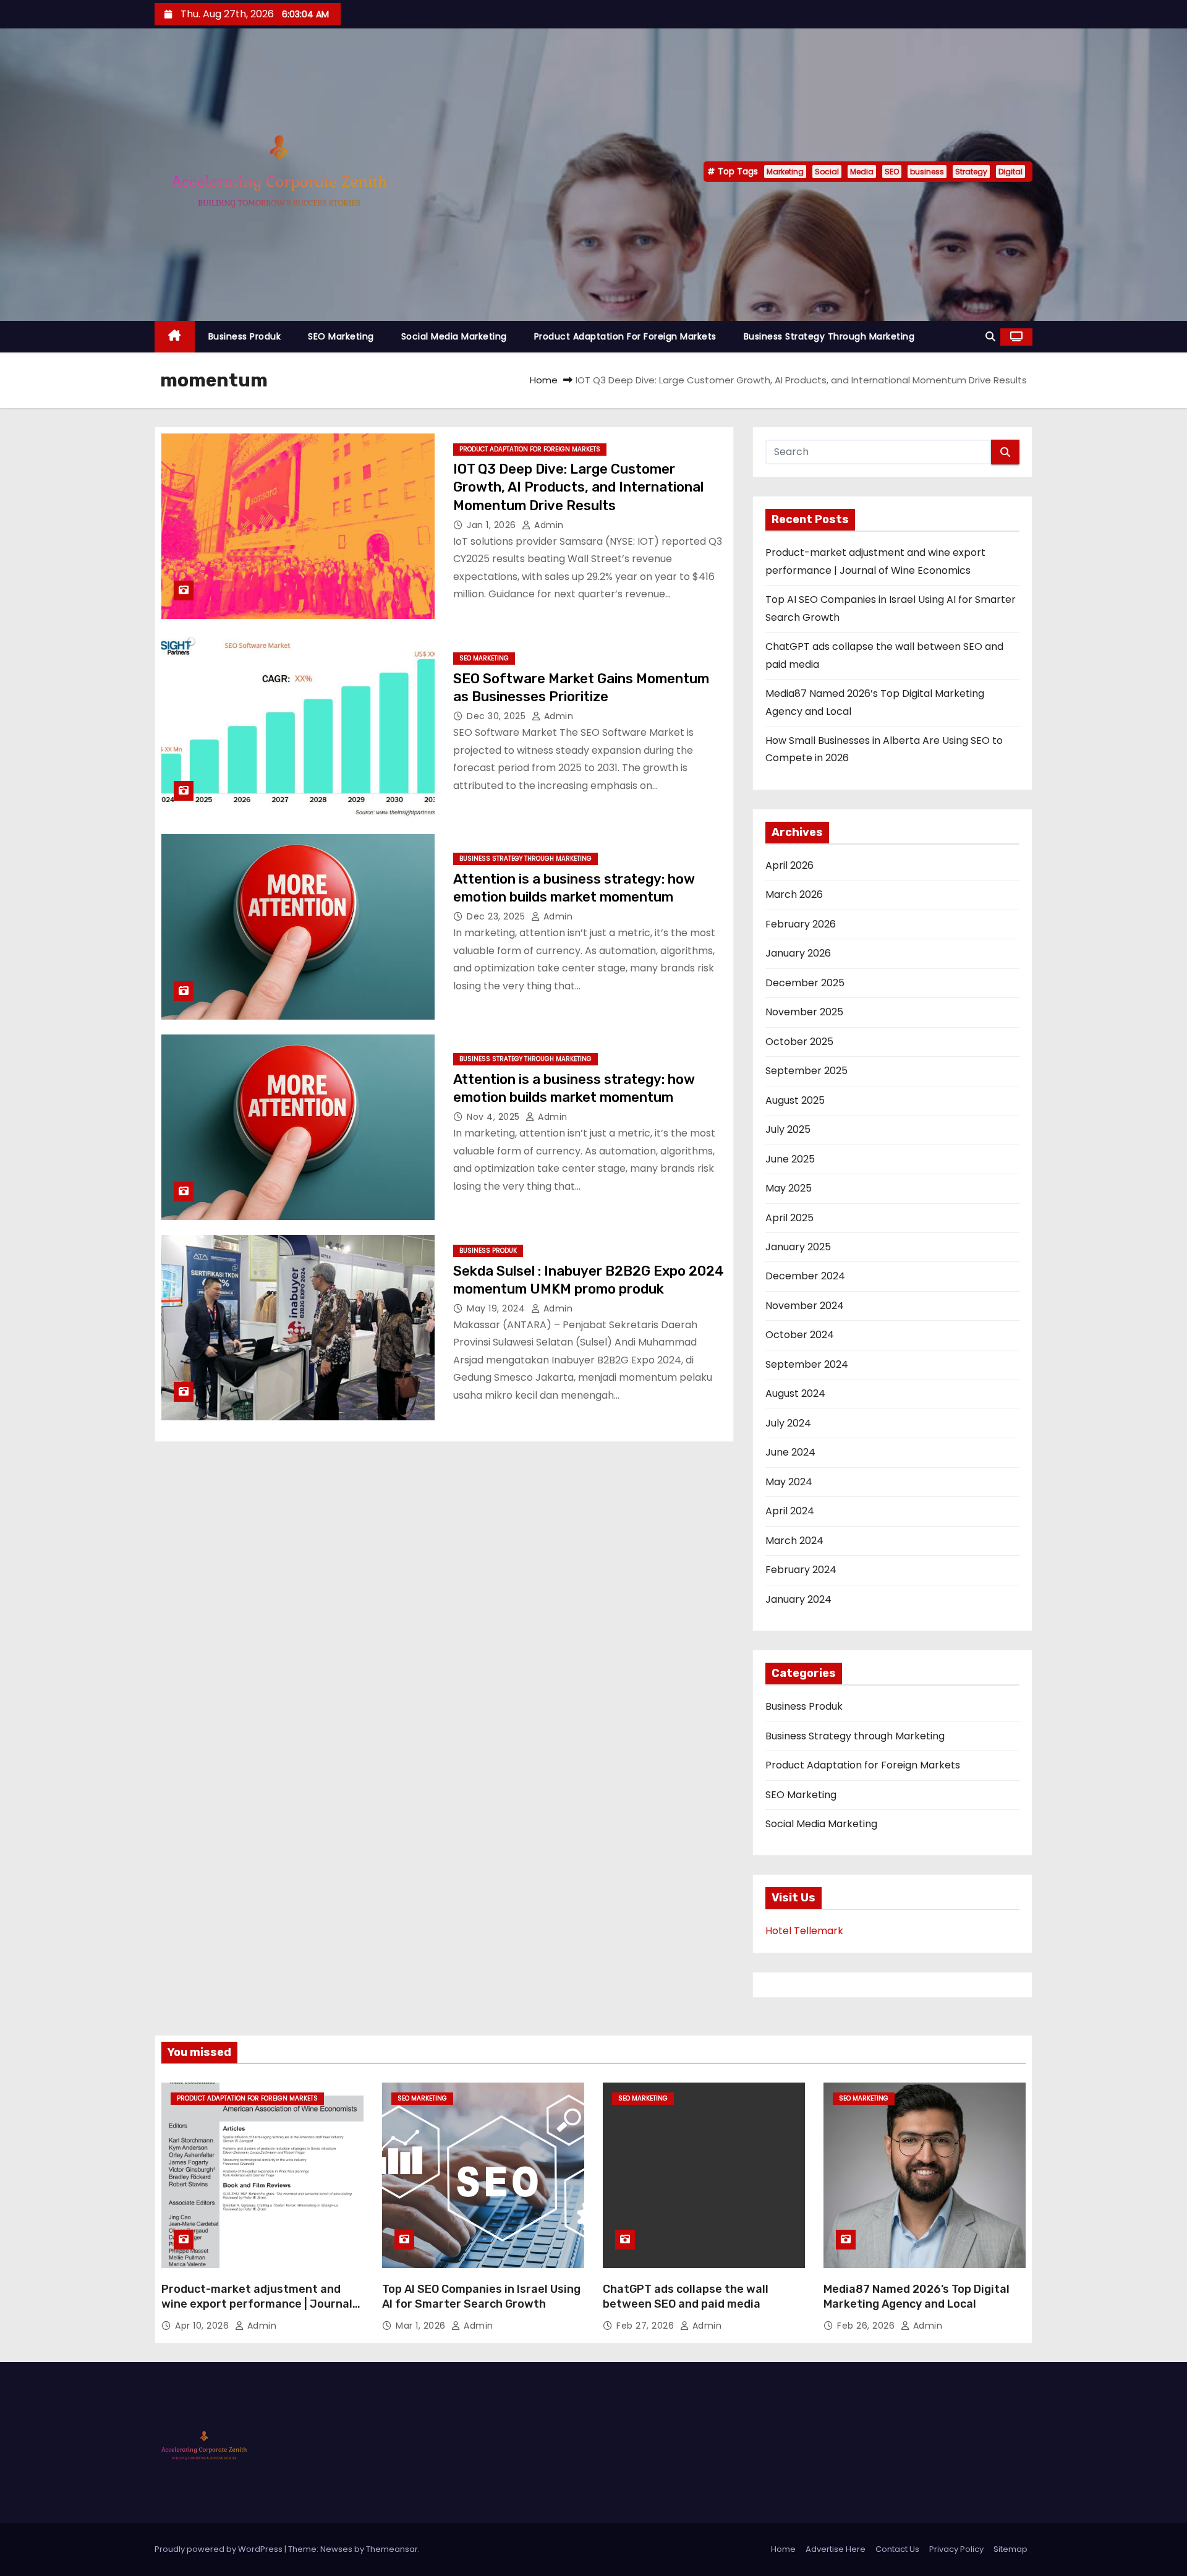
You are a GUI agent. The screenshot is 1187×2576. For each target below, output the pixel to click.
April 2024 (790, 1511)
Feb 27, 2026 (647, 2326)
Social (827, 172)
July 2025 (788, 1129)
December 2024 (805, 1276)
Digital (1010, 172)
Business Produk (245, 336)
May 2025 (789, 1188)
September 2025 (806, 1071)
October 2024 (800, 1335)
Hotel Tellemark (804, 1931)
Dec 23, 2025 (497, 916)
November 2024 (805, 1306)
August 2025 (795, 1100)
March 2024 (794, 1541)
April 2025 (789, 1218)
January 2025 (798, 1247)
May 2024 (789, 1482)
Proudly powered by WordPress (219, 2549)
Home (544, 380)
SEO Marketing (341, 336)
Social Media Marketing (454, 336)
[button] (990, 337)
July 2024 (788, 1423)
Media (862, 172)
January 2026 (798, 953)
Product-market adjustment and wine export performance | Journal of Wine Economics (257, 2304)
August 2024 (795, 1393)
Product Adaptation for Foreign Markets (625, 336)
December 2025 (805, 983)
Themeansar (392, 2549)
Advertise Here (836, 2549)
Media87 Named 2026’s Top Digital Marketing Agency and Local (917, 2297)
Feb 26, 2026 (867, 2326)
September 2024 (807, 1364)
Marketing (785, 172)
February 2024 (801, 1570)
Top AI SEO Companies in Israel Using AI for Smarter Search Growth (481, 2297)
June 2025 (790, 1159)
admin (548, 525)
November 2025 (804, 1012)
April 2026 (789, 865)
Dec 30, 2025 (498, 716)
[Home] (175, 337)
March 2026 (794, 894)
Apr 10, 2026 (203, 2326)
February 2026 (801, 924)
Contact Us (897, 2549)
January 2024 (798, 1599)
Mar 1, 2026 (422, 2326)
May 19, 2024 (497, 1308)
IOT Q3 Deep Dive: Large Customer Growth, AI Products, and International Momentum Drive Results (578, 487)
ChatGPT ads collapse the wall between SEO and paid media (686, 2297)
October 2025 (799, 1042)
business (927, 172)
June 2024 (790, 1452)
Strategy (971, 172)
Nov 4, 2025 (495, 1117)
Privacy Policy (956, 2549)
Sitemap (1010, 2549)
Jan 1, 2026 (493, 525)
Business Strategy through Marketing (829, 336)
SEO (892, 172)
